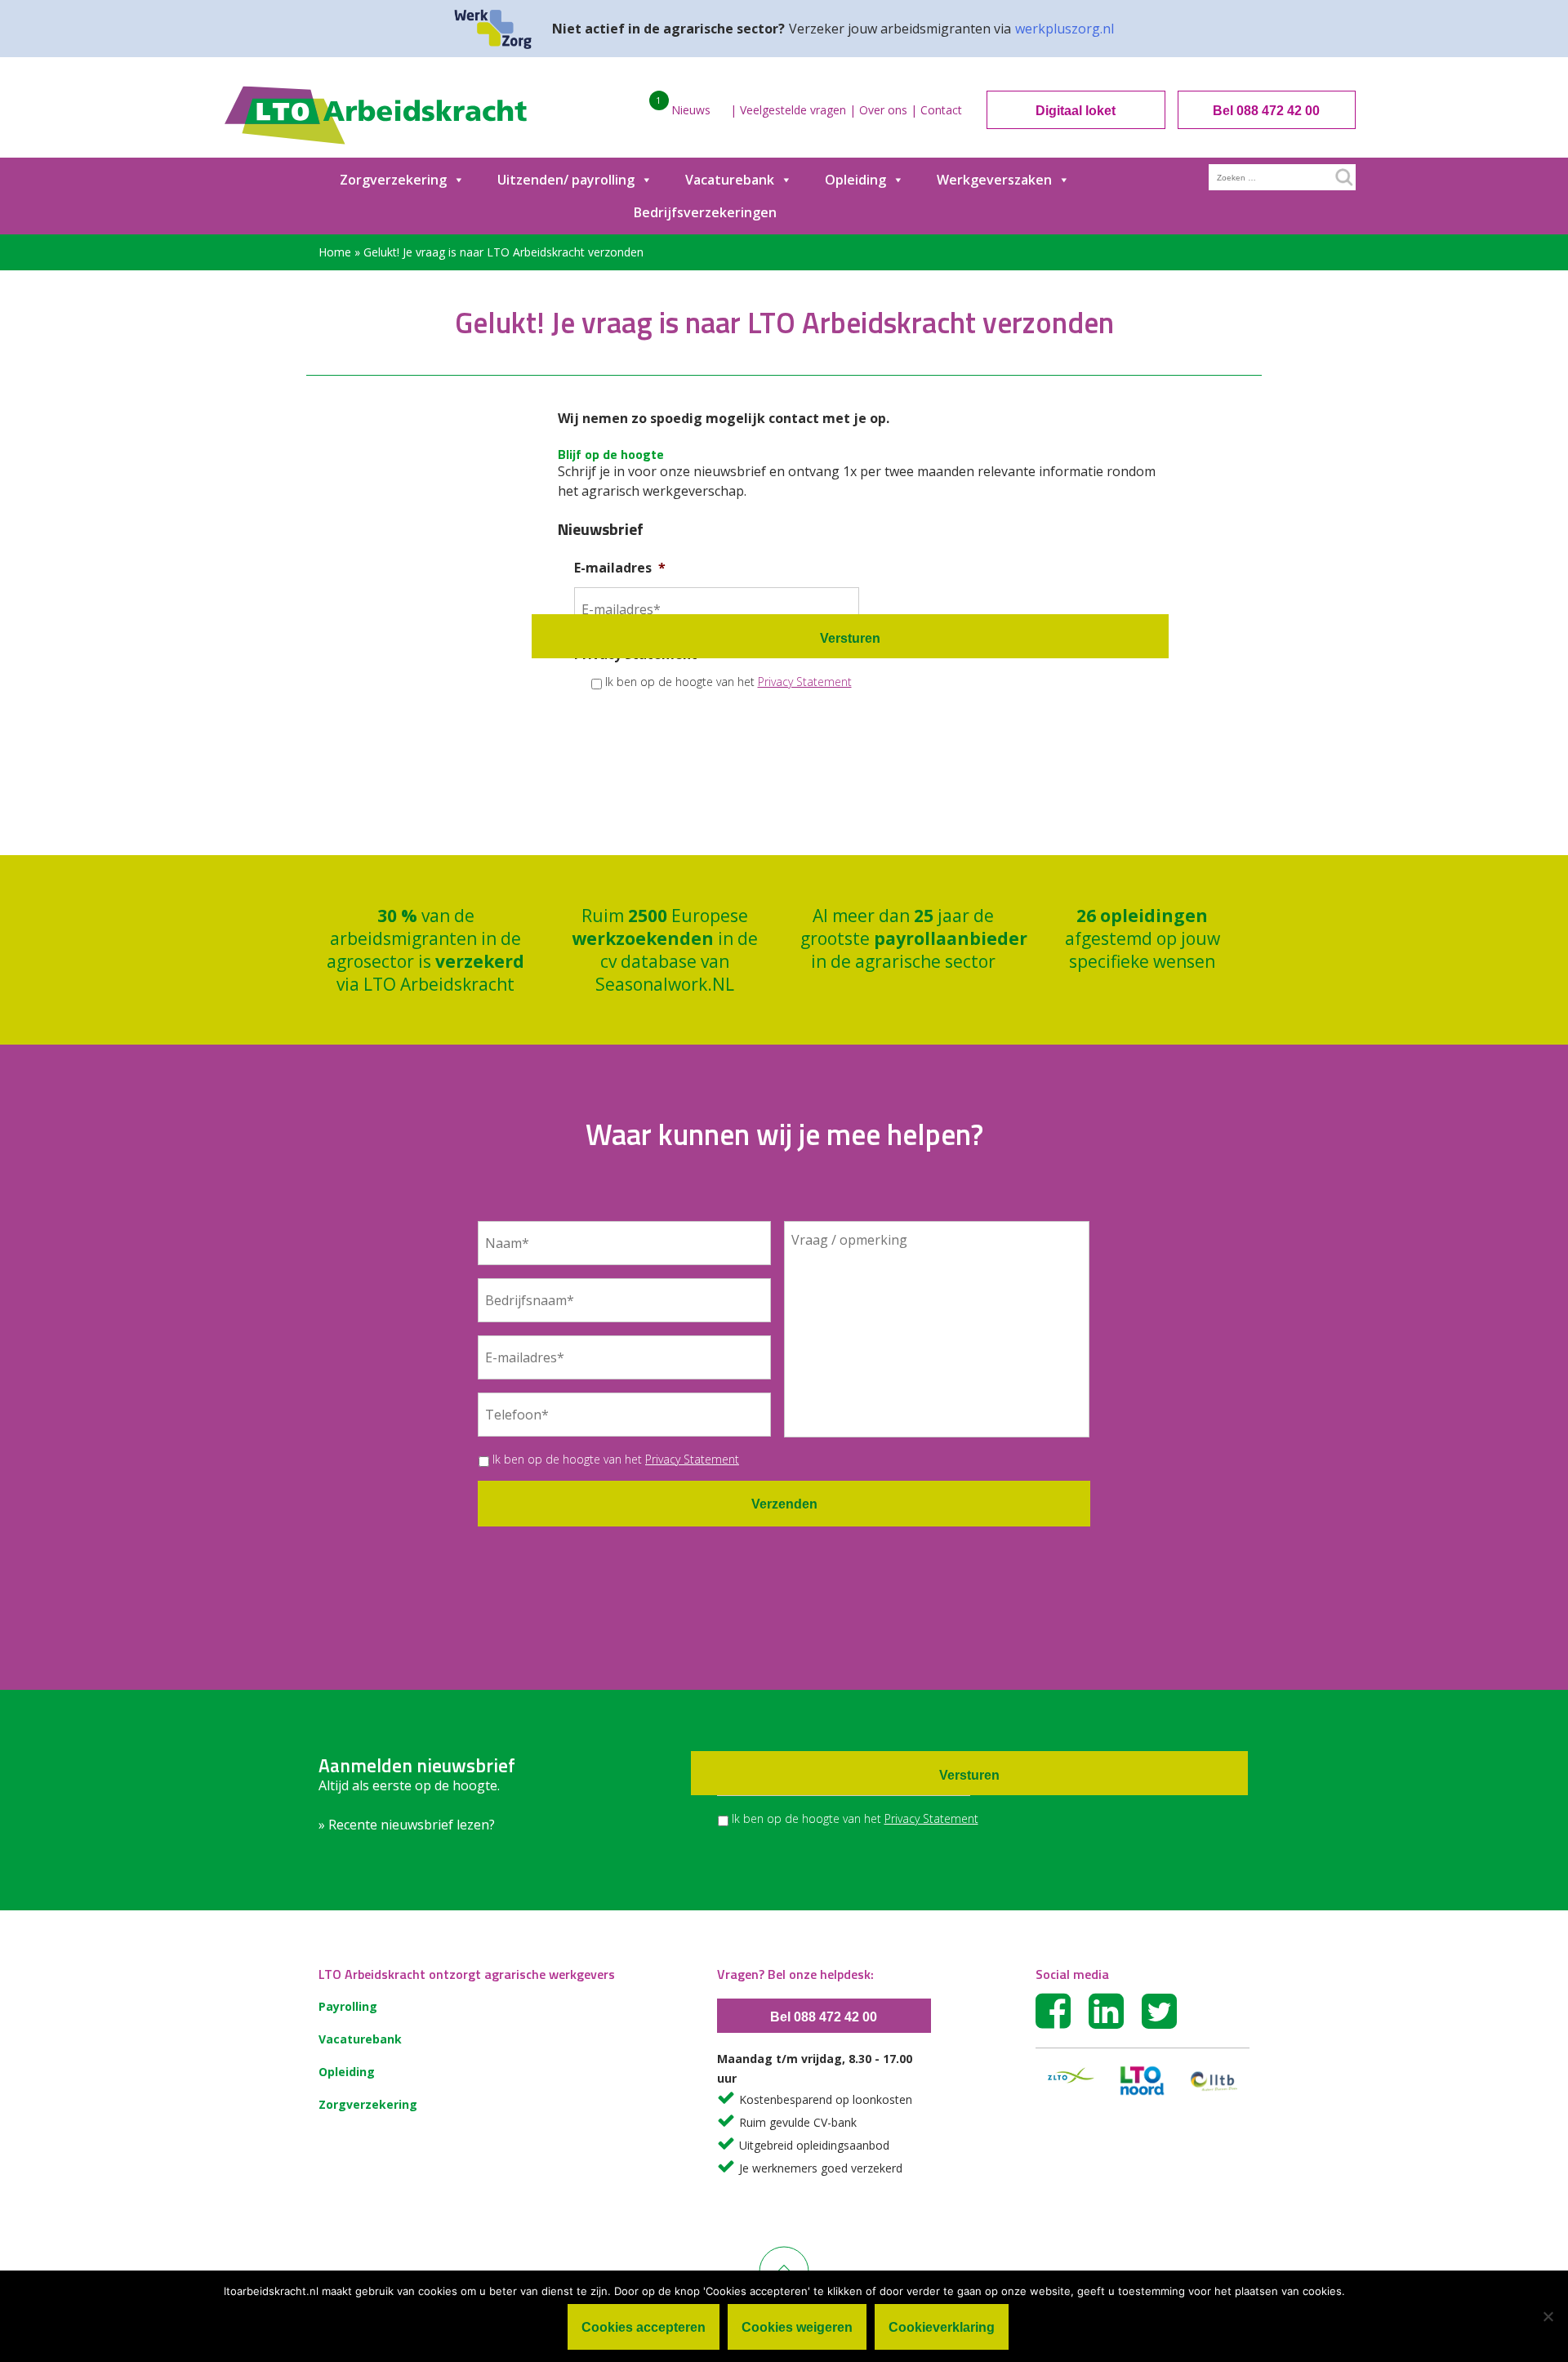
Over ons (883, 110)
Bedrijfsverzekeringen (705, 212)
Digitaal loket (1076, 111)
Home (335, 252)
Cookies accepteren (644, 2327)
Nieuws (691, 110)
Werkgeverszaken (994, 180)
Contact (941, 110)
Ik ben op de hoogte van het (728, 682)
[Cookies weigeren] (1548, 2316)
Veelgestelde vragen (793, 110)
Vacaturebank (730, 180)
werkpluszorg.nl (1065, 29)
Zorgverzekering (393, 180)
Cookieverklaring (942, 2327)
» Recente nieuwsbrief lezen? (407, 1825)
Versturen (850, 638)
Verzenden (784, 1504)
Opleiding (855, 180)
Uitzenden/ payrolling (566, 180)
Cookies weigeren (797, 2327)
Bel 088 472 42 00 (1266, 111)
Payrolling (348, 2006)
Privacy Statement (805, 682)
